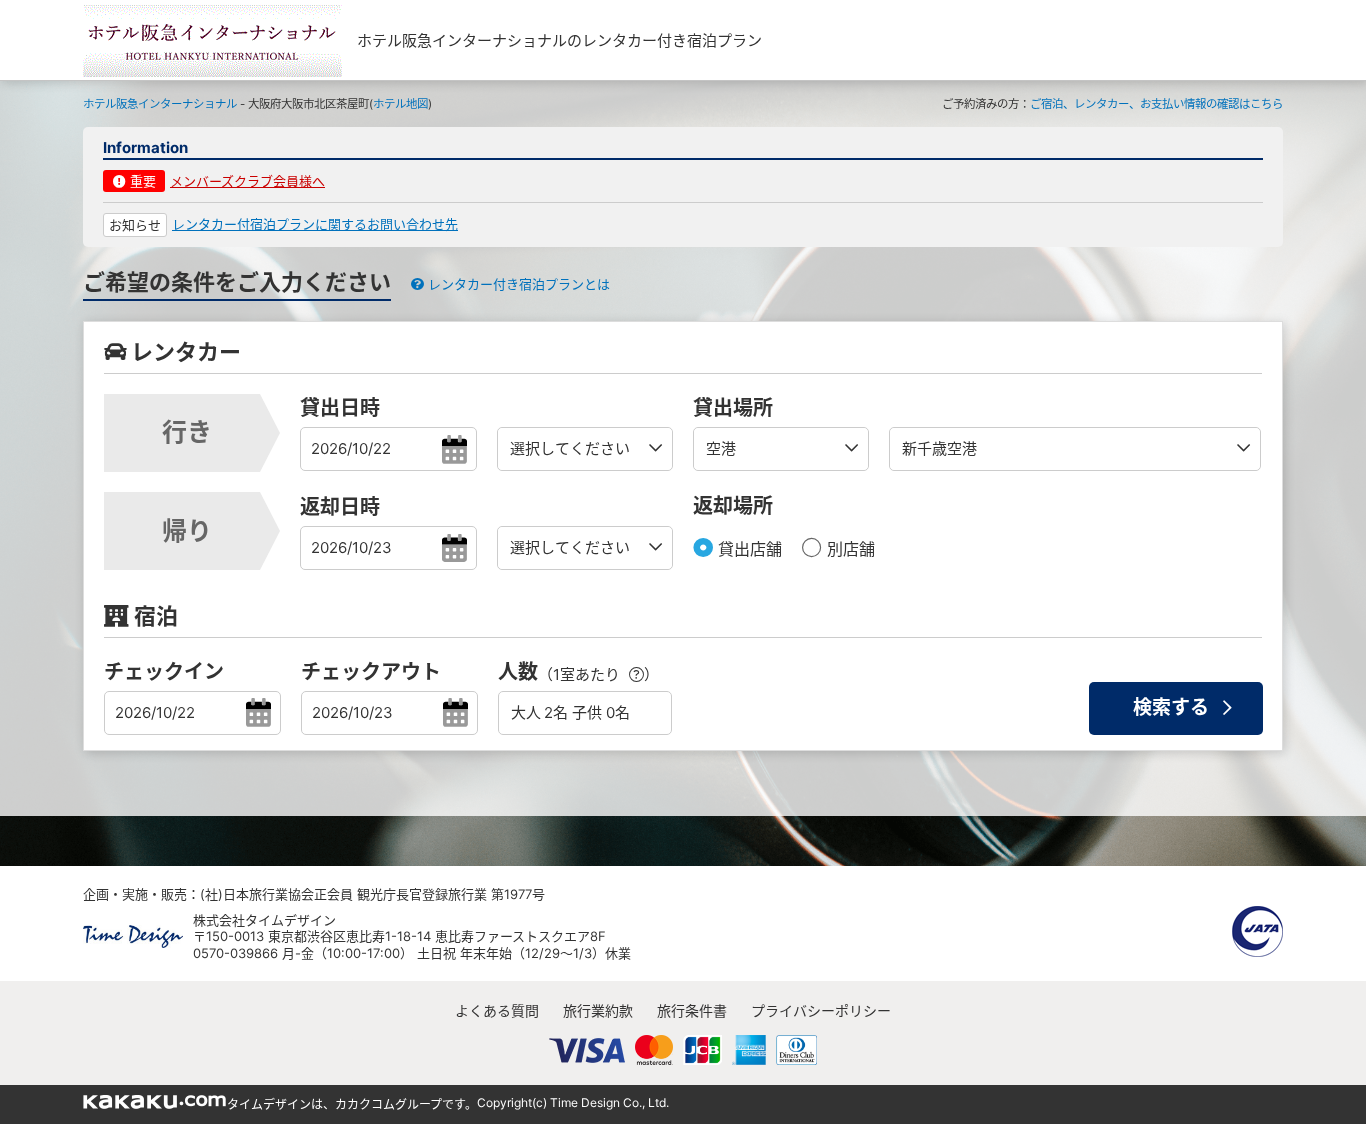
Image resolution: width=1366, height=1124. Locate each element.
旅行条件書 (692, 1010)
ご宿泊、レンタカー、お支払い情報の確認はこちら (1156, 104)
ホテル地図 (400, 104)
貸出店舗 (747, 549)
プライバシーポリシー (821, 1010)
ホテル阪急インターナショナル (160, 104)
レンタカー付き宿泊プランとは (517, 284)
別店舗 (848, 549)
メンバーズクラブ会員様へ (247, 181)
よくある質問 (497, 1010)
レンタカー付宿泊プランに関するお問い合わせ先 (315, 224)
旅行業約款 (598, 1010)
